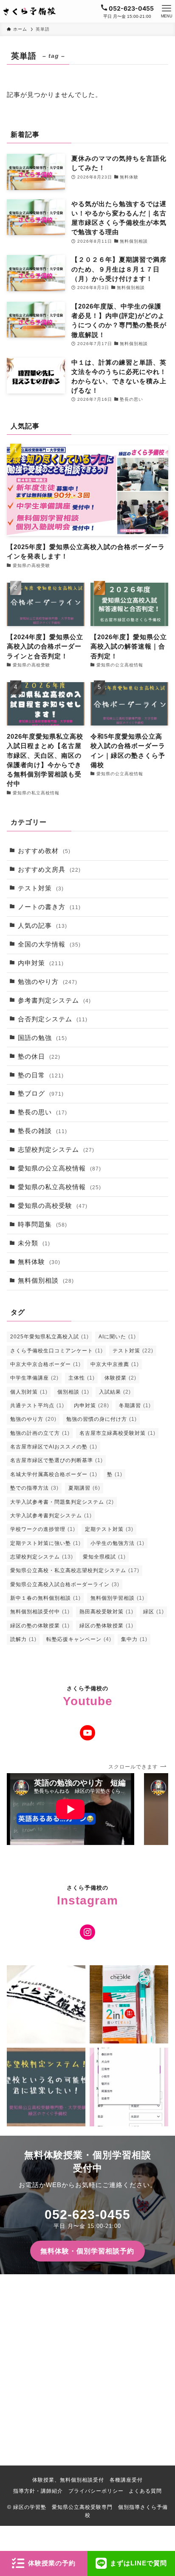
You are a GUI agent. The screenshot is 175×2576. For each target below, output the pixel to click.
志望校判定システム (56, 1150)
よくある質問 (145, 2491)
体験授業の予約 (52, 2563)
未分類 (34, 1243)
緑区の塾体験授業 (106, 1626)
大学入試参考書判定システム (51, 1516)
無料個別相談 (46, 1281)
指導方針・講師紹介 (38, 2491)
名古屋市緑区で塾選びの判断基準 (56, 1460)
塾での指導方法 (34, 1488)
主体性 (82, 1378)
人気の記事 (42, 926)
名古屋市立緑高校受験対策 (117, 1433)
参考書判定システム (54, 1000)
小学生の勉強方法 (117, 1543)
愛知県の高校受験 (53, 1206)
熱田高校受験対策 (106, 1612)
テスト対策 (41, 888)
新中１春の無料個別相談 (45, 1598)
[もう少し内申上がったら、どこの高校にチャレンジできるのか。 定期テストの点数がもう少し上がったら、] (46, 2087)
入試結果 (115, 1392)
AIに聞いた (117, 1337)
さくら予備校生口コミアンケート (56, 1351)
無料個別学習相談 (117, 1598)
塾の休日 (39, 1057)
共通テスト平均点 (37, 1406)
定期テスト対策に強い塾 (45, 1543)
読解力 (23, 1639)
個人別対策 (29, 1392)
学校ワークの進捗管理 (43, 1529)
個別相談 (73, 1392)
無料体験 (39, 1262)
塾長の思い (42, 1112)
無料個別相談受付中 (40, 1612)
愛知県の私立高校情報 (59, 1187)
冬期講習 (135, 1406)
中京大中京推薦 (115, 1364)
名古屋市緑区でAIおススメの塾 (54, 1447)
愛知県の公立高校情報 (59, 1168)
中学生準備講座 (34, 1378)
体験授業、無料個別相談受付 (68, 2480)
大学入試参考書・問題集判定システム (62, 1502)
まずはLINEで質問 (138, 2563)
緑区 (154, 1612)
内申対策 (41, 963)
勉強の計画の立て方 (40, 1433)
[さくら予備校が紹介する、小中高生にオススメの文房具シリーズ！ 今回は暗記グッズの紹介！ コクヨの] (129, 2005)
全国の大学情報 (49, 944)
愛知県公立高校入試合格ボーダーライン (65, 1584)
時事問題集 (42, 1224)
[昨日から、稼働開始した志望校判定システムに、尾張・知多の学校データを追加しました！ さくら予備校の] (129, 2087)
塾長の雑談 (42, 1131)
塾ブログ (41, 1094)
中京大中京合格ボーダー (45, 1364)
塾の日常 (41, 1075)
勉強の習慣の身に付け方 (102, 1419)
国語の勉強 (42, 1038)
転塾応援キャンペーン (79, 1639)
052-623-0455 (87, 2215)
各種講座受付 (126, 2480)
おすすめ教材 (44, 851)
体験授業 (120, 1378)
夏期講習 (84, 1488)
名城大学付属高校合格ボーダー (54, 1474)
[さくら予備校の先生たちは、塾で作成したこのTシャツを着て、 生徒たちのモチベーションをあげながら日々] (46, 2005)
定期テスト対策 (109, 1529)
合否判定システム (53, 1019)
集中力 (134, 1639)
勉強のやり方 (48, 982)
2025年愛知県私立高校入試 (49, 1337)
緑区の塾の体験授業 (40, 1626)
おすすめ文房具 (49, 870)
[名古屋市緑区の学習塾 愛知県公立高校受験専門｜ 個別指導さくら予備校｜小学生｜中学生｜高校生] (30, 11)
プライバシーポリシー (96, 2491)
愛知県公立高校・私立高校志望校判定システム (75, 1570)
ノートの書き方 (49, 907)
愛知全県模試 (104, 1557)
